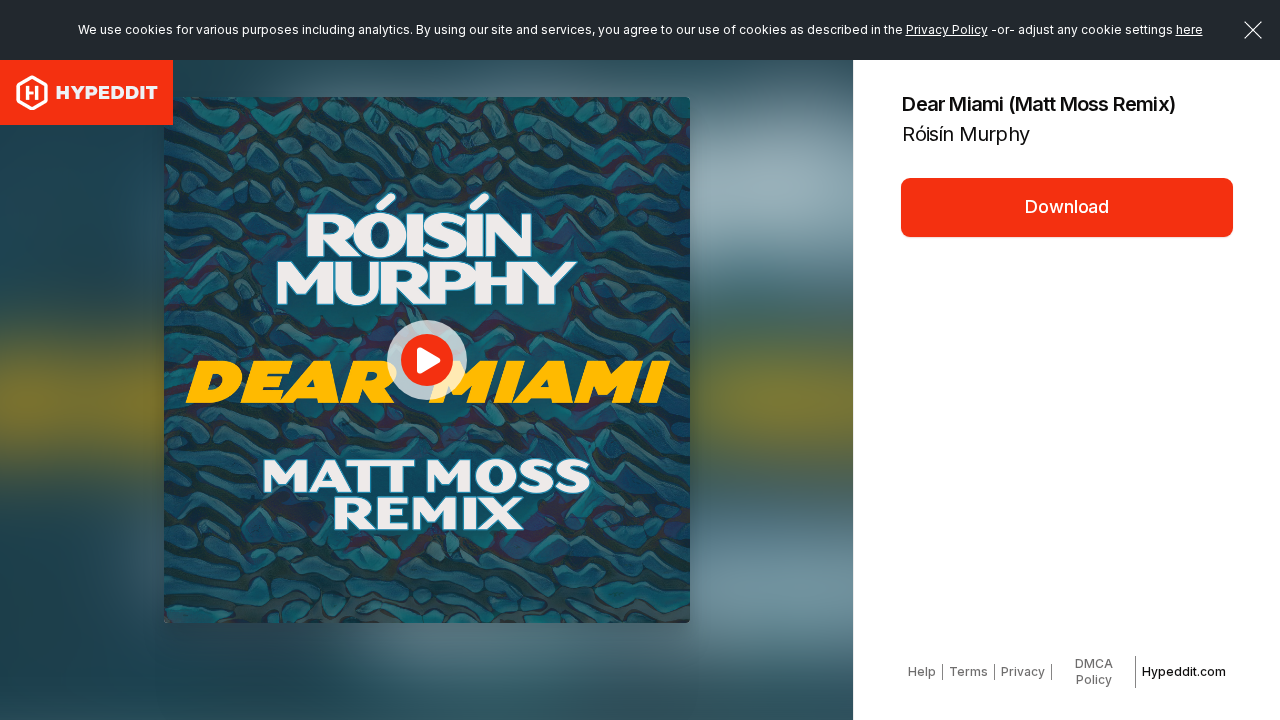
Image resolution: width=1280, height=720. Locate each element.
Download (1067, 206)
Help (922, 671)
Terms (968, 671)
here (1189, 29)
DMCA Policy (1094, 671)
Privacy (1023, 671)
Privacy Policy (947, 29)
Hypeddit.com (1184, 671)
